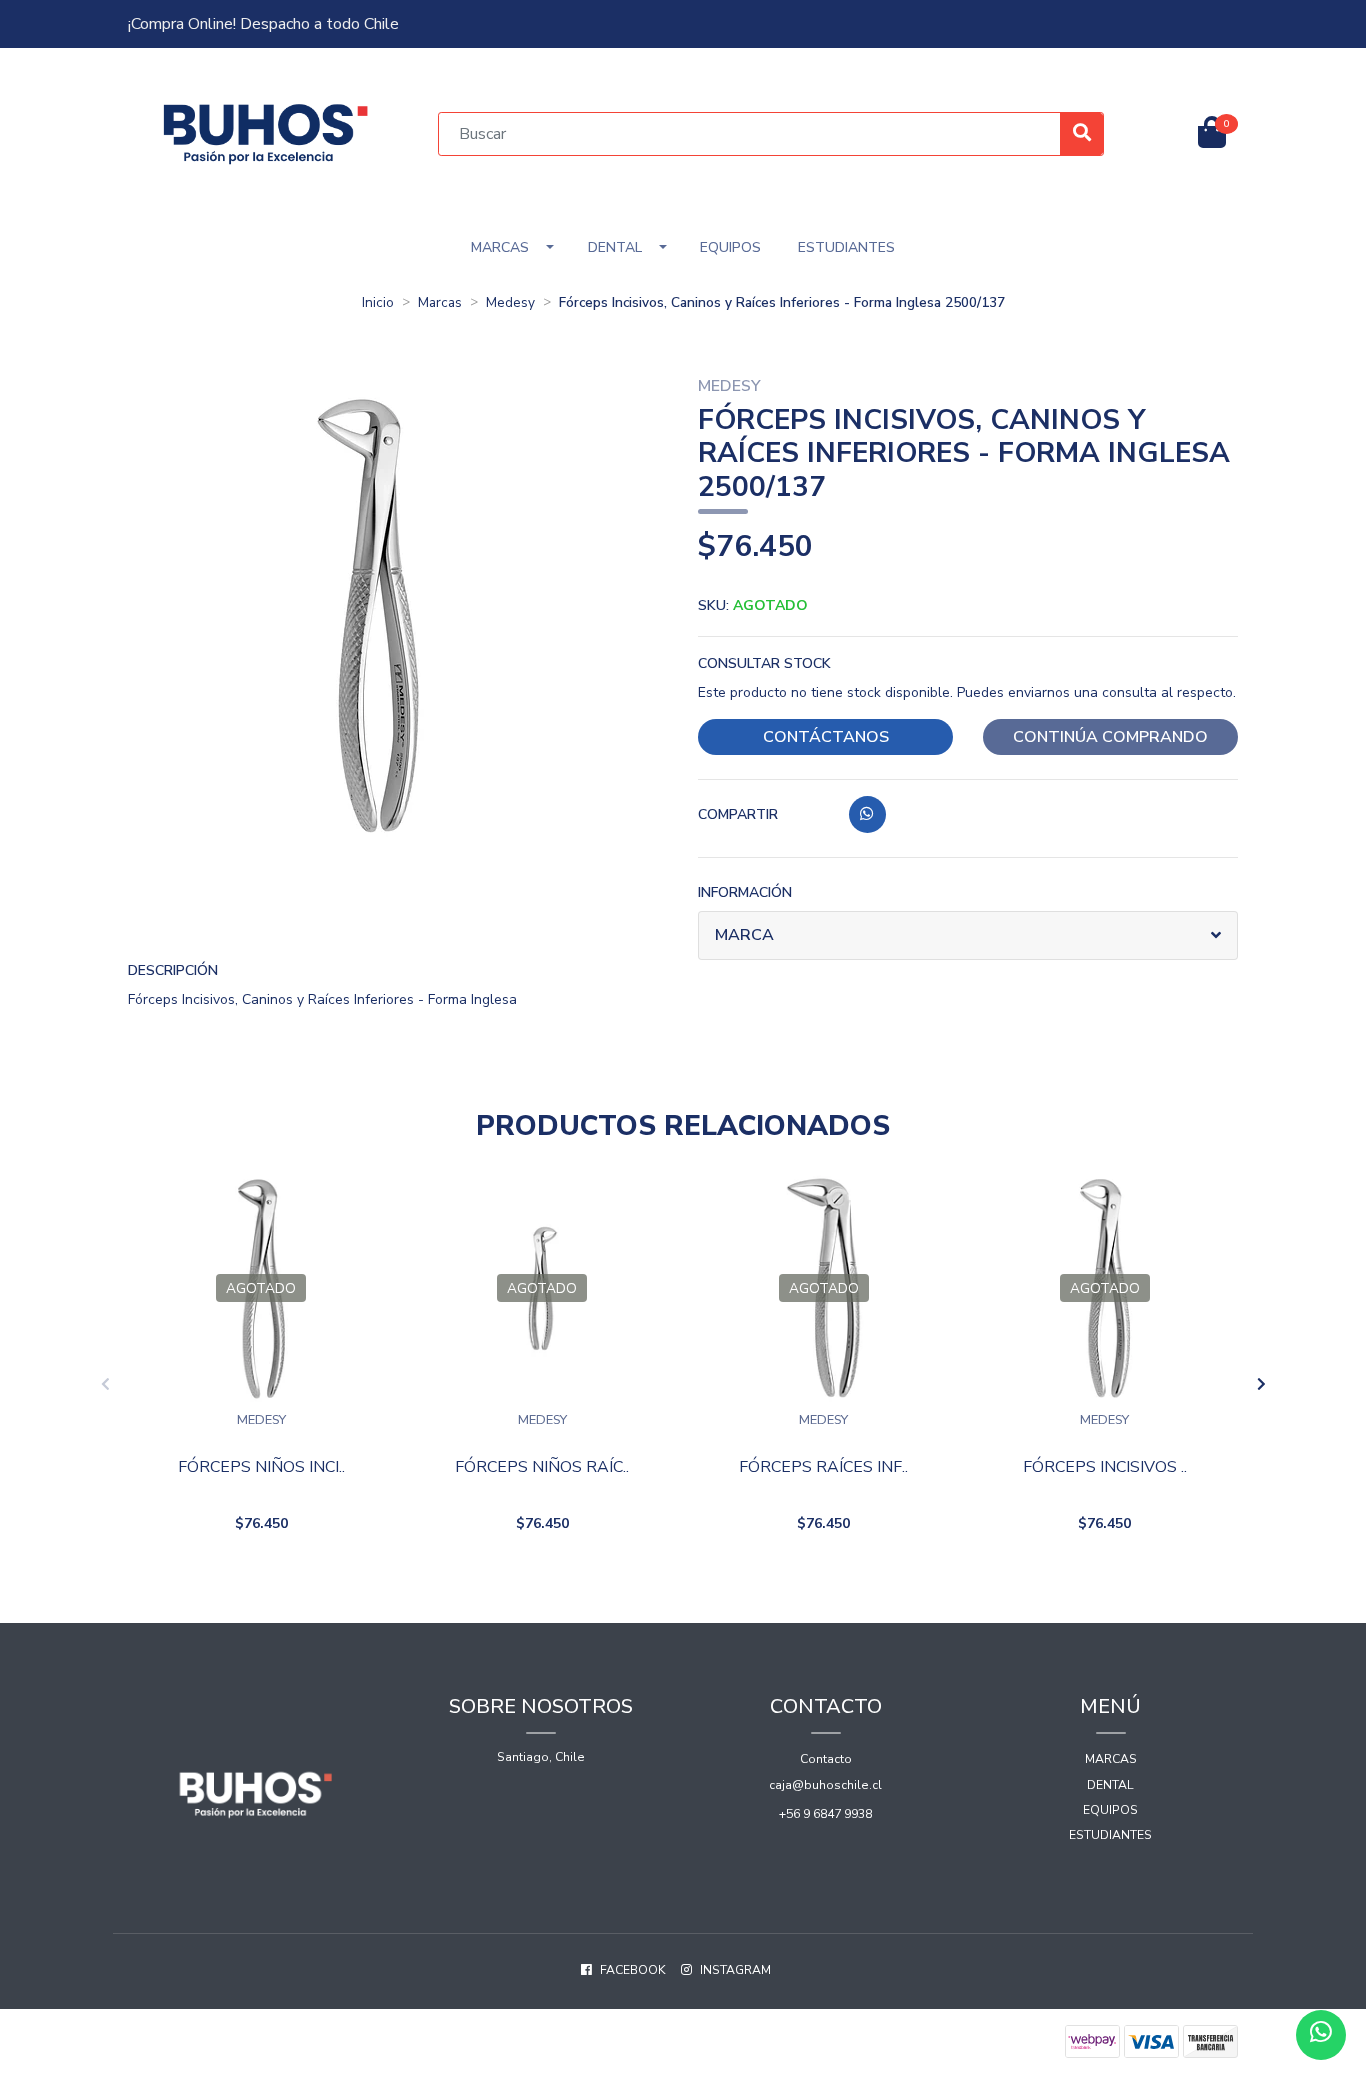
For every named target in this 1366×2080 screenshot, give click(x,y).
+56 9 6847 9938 (825, 1814)
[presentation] (105, 1385)
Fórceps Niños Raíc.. (542, 1467)
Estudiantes (846, 247)
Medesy (510, 302)
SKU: (753, 605)
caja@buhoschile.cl (825, 1785)
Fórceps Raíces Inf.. (823, 1467)
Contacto (826, 1759)
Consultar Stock (764, 663)
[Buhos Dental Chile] (266, 132)
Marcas (500, 247)
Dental (615, 247)
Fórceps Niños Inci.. (261, 1467)
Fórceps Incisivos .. (1105, 1467)
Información (745, 892)
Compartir (738, 814)
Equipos (730, 247)
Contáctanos (826, 737)
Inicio (378, 302)
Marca (744, 935)
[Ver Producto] (261, 1574)
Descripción (173, 970)
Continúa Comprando (1110, 737)
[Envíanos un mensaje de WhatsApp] (1321, 2035)
